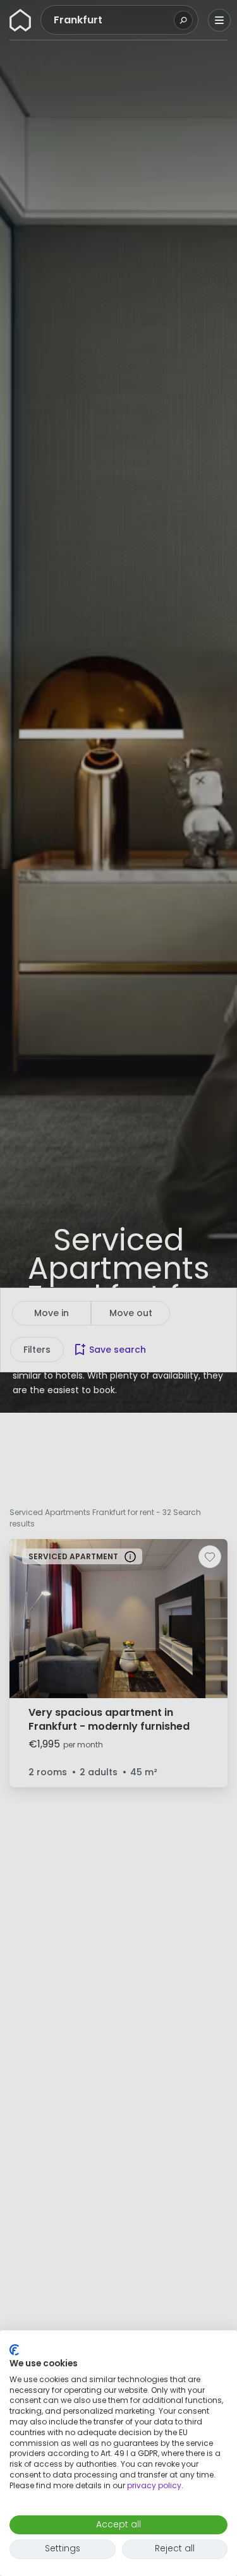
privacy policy (154, 2485)
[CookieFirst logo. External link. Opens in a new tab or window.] (14, 2350)
